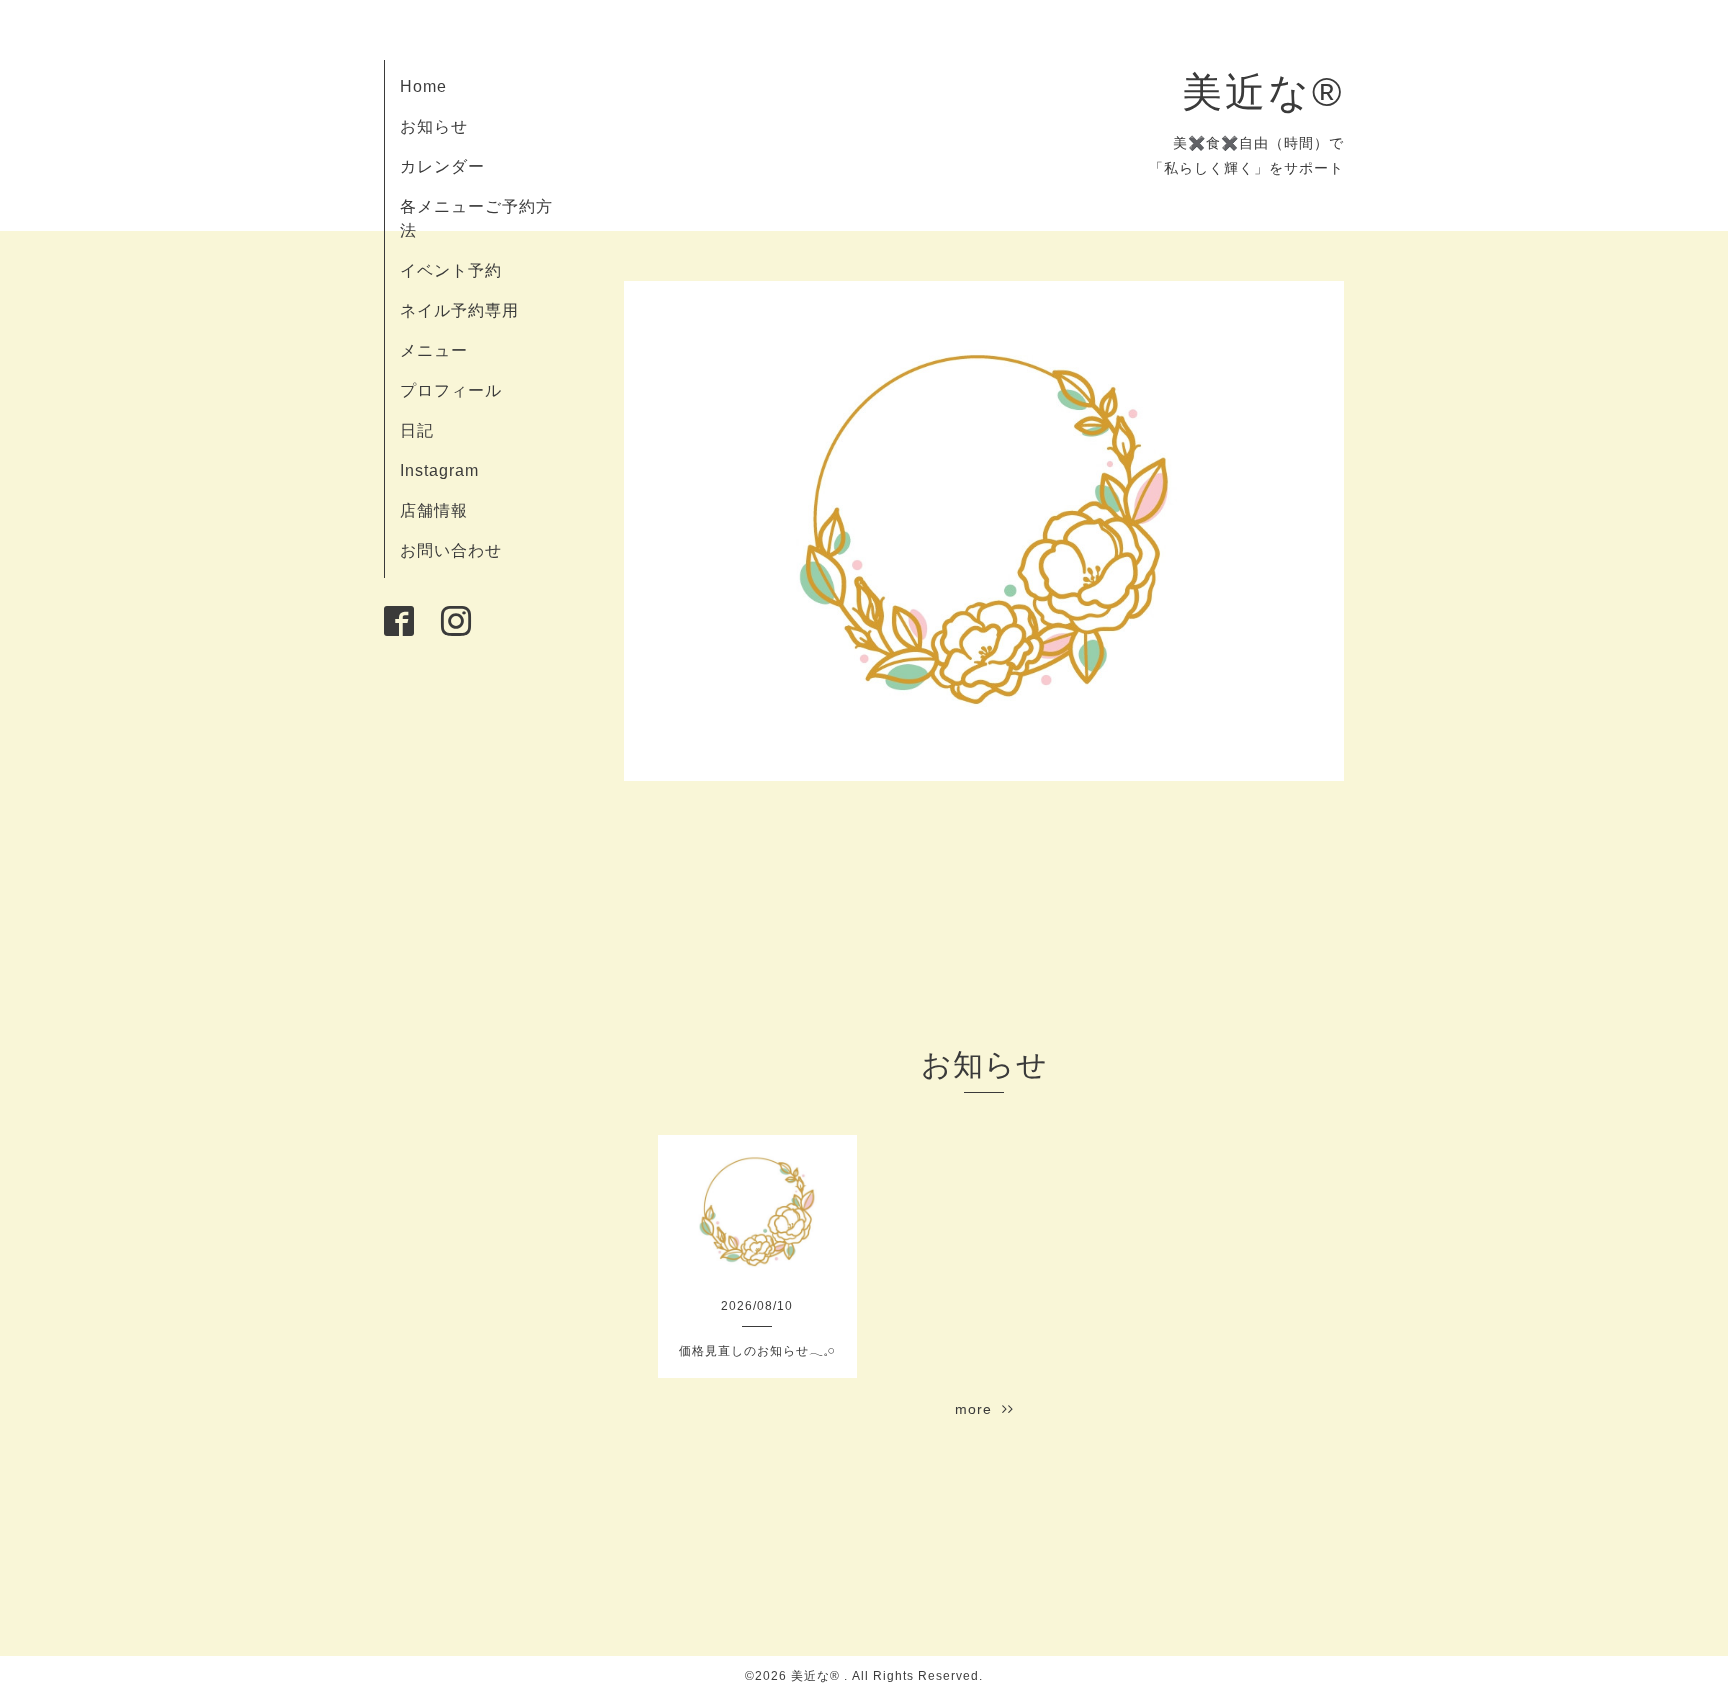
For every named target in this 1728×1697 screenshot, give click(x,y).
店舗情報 (434, 510)
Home (423, 86)
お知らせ (434, 126)
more (978, 1409)
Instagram (439, 470)
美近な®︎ (1263, 92)
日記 (417, 430)
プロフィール (451, 390)
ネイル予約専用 (459, 310)
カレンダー (442, 166)
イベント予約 (451, 270)
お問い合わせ (451, 550)
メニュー (434, 350)
